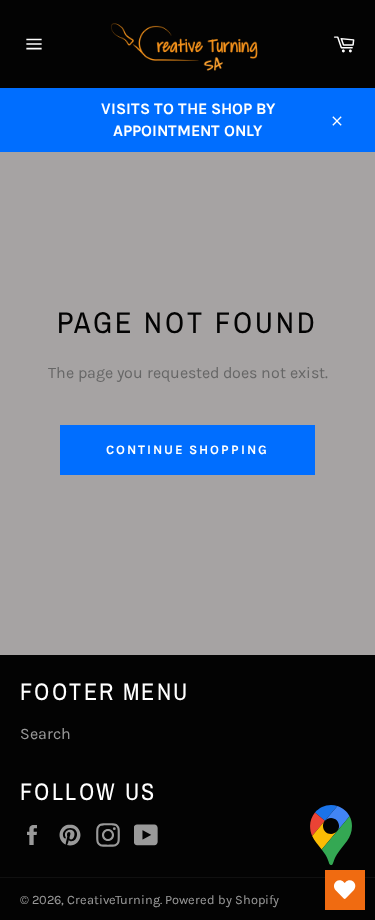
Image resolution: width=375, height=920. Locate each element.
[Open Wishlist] (345, 890)
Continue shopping (187, 449)
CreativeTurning (113, 899)
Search (45, 733)
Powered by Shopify (222, 899)
